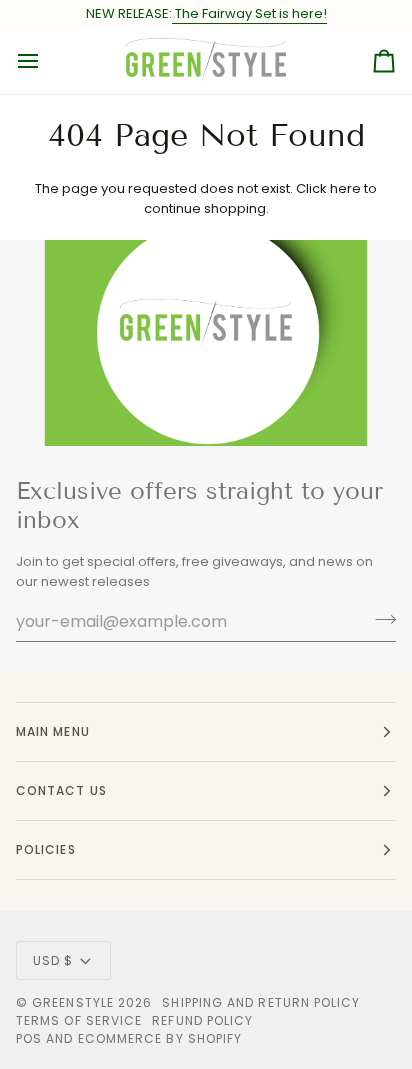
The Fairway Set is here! (249, 13)
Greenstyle (73, 1002)
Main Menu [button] (53, 731)
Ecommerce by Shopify (160, 1038)
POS (29, 1038)
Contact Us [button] (61, 790)
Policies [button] (46, 849)
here (345, 188)
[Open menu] (46, 61)
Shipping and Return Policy (261, 1002)
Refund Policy (202, 1020)
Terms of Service (79, 1020)
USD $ (53, 960)
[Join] (379, 619)
